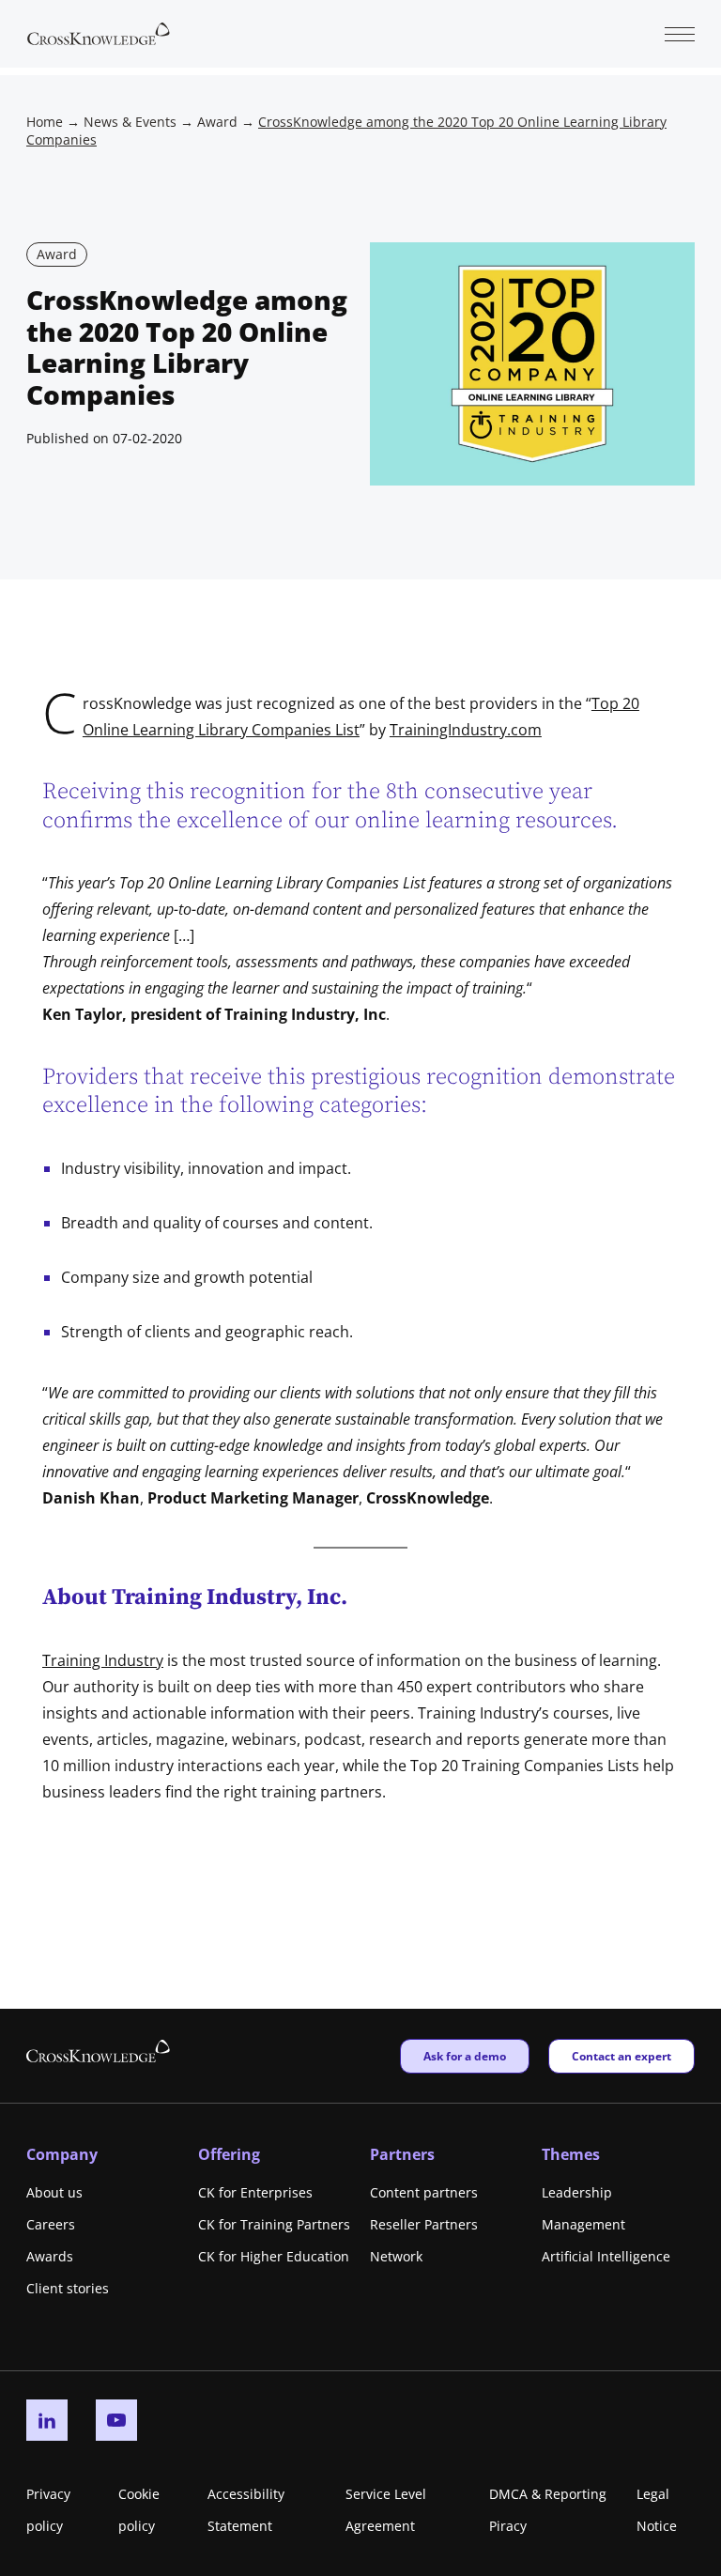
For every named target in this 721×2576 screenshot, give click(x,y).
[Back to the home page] (99, 32)
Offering (229, 2154)
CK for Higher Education (274, 2256)
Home (45, 122)
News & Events (130, 122)
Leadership (577, 2192)
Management (583, 2224)
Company (62, 2154)
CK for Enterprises (255, 2192)
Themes (571, 2154)
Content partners (424, 2192)
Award (217, 122)
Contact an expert (621, 2056)
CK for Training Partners (274, 2224)
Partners (402, 2154)
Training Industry (103, 1660)
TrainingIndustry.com (466, 730)
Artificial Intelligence (606, 2256)
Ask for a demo (464, 2056)
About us (54, 2192)
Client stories (68, 2288)
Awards (50, 2256)
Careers (51, 2224)
